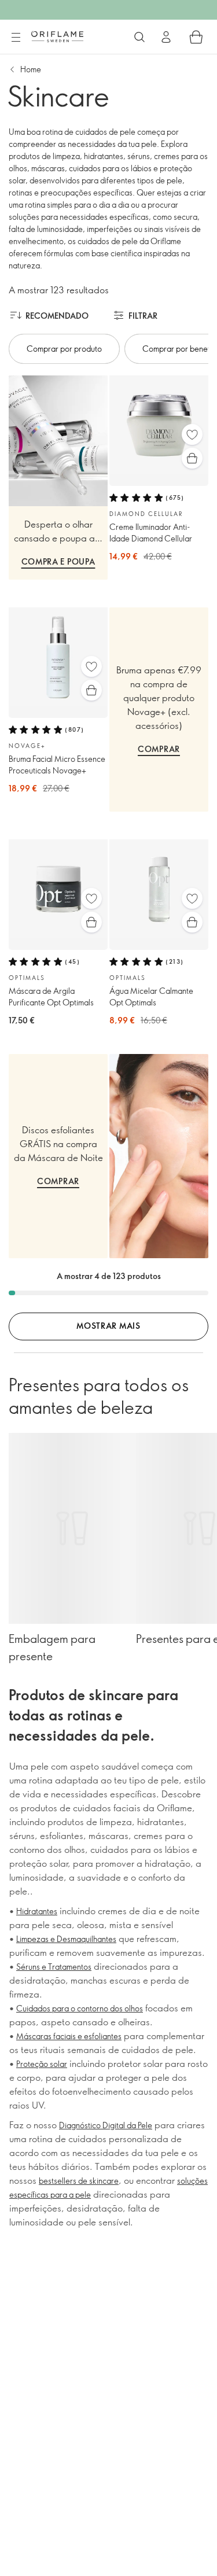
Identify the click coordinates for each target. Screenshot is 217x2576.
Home (31, 69)
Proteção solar (42, 2064)
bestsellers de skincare (79, 2181)
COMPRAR (159, 749)
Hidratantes (37, 1911)
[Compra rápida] (192, 458)
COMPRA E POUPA (58, 561)
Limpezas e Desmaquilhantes (66, 1939)
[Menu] (16, 38)
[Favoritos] (192, 434)
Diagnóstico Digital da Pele (106, 2125)
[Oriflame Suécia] (57, 36)
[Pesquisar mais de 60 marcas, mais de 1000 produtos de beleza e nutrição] (139, 37)
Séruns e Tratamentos (54, 1967)
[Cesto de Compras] (196, 37)
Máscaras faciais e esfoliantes (69, 2036)
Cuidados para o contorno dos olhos (80, 2008)
